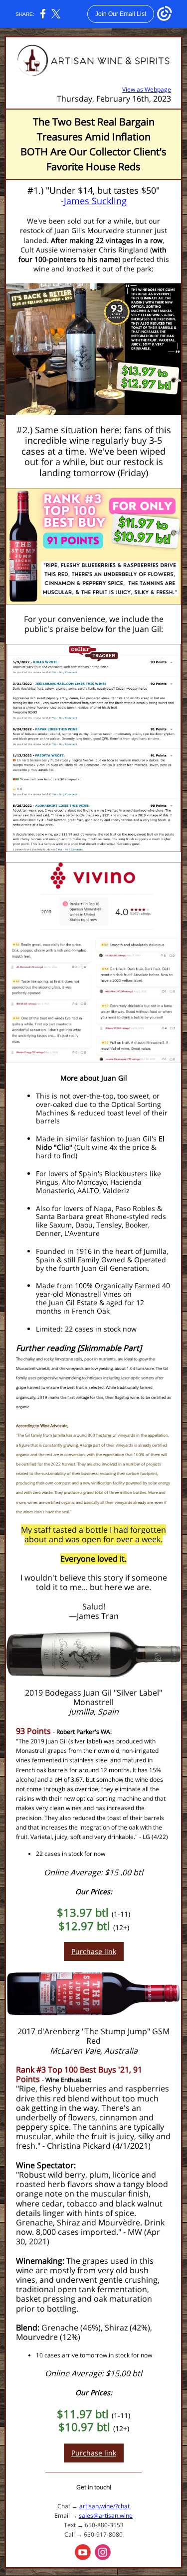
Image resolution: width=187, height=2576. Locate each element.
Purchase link (94, 1951)
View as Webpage (147, 89)
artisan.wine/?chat (104, 2506)
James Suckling (95, 201)
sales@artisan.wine (106, 2515)
